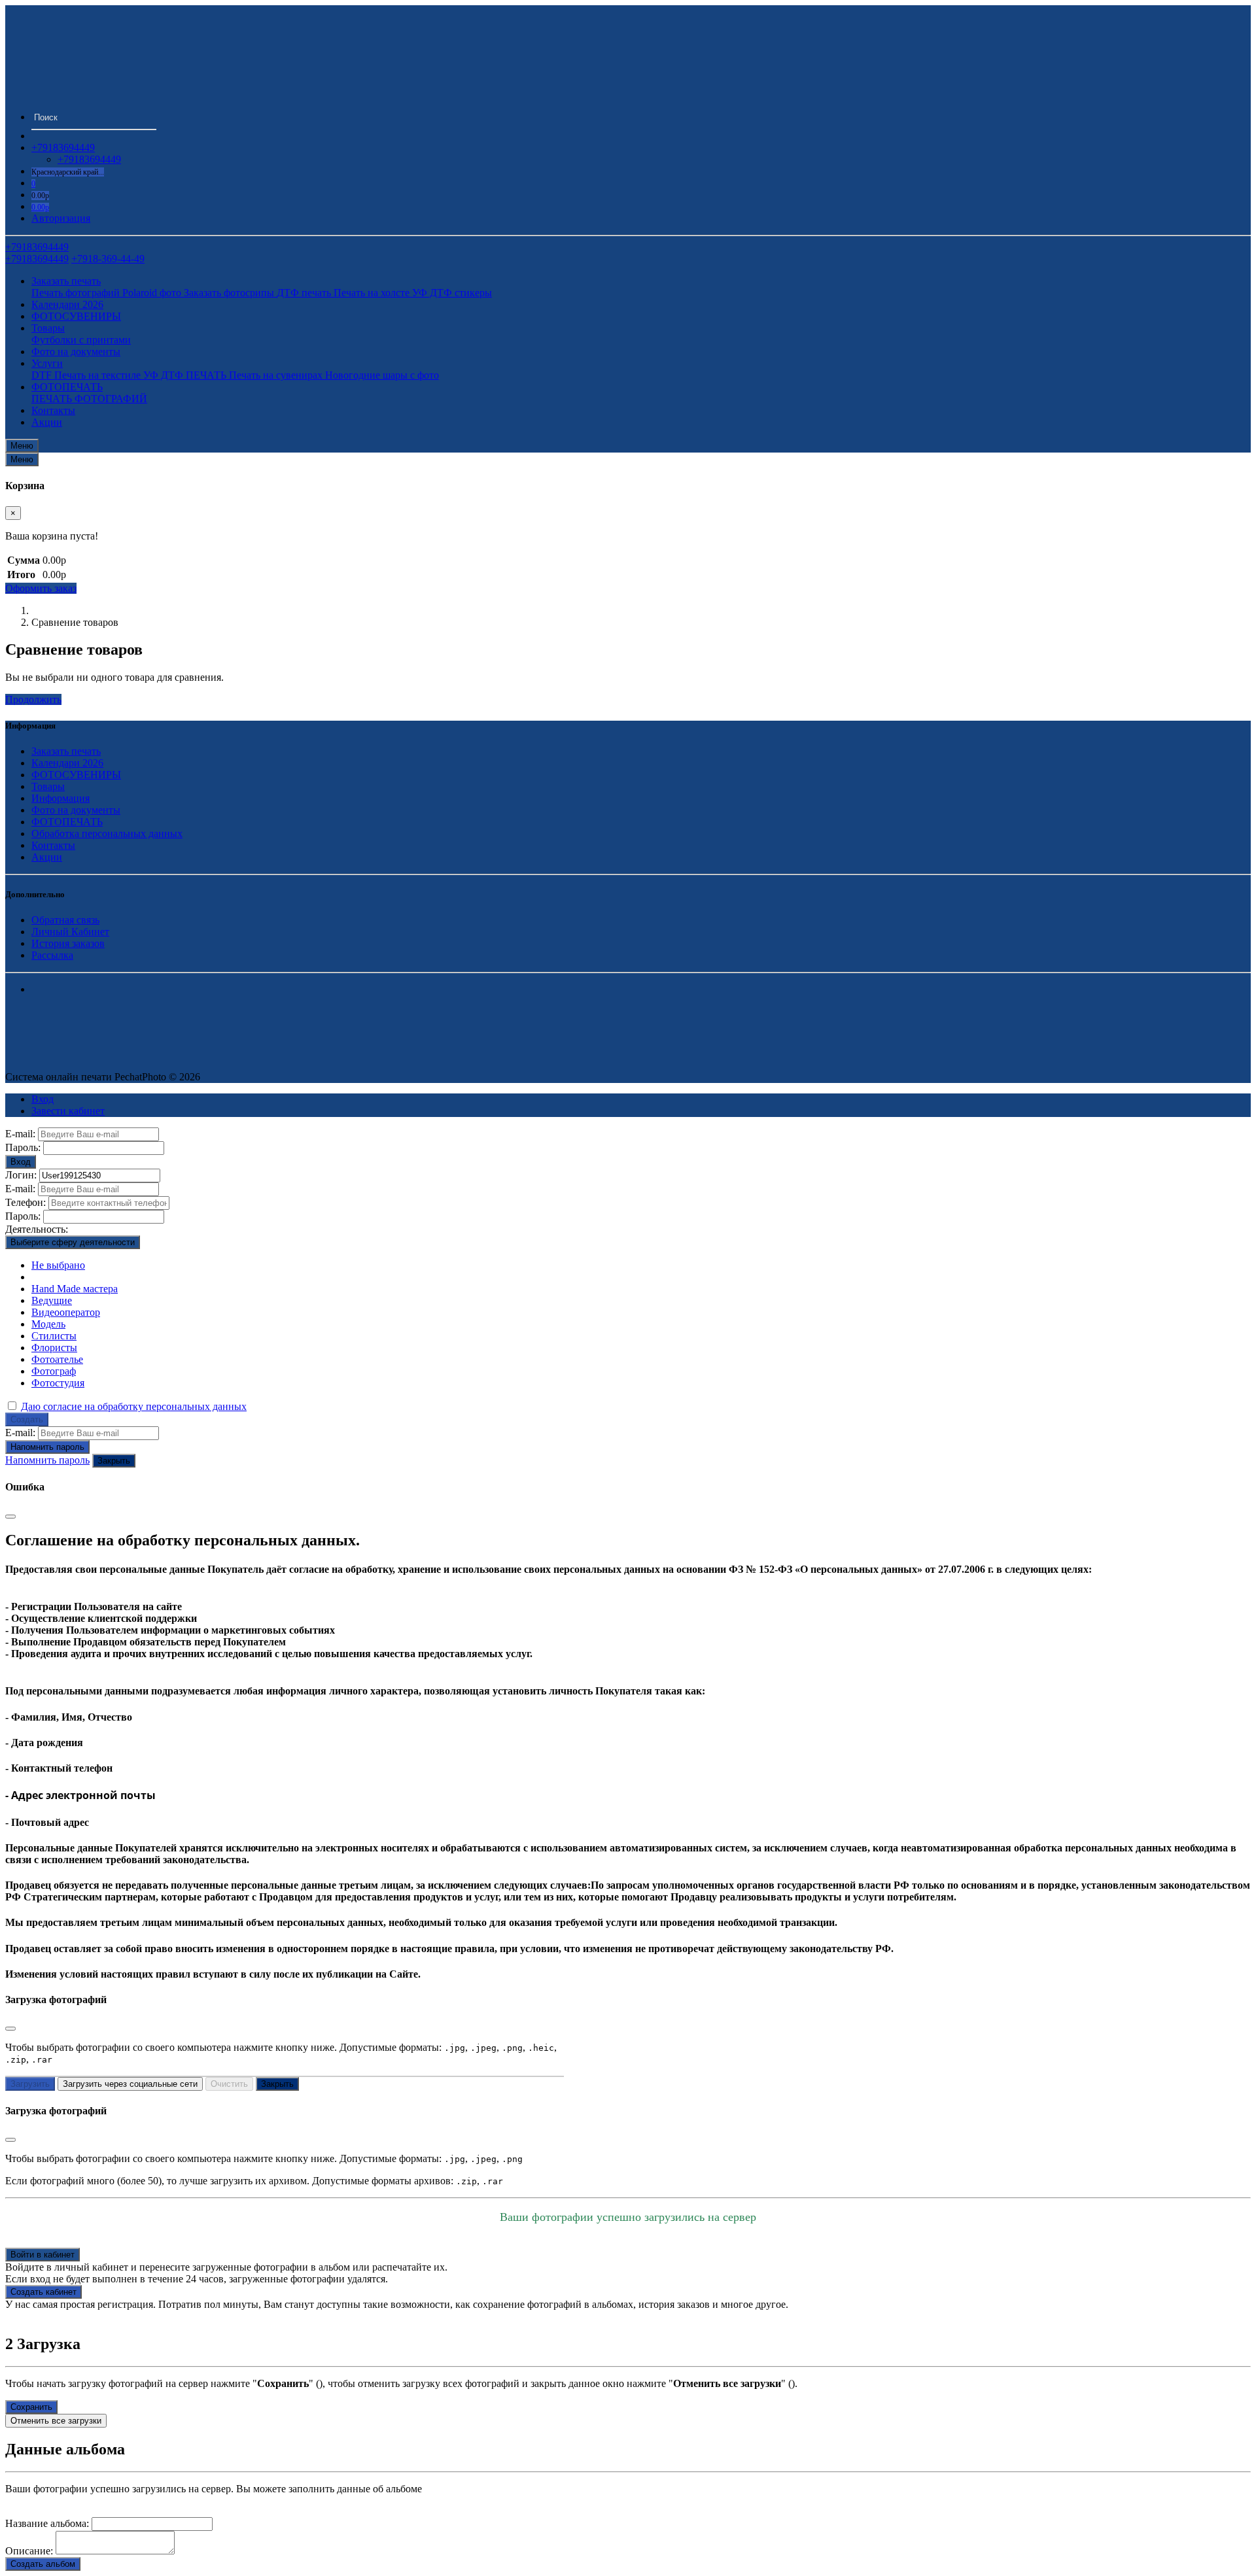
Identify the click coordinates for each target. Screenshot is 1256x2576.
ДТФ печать (305, 293)
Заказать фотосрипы (230, 293)
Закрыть (114, 1461)
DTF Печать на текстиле (87, 375)
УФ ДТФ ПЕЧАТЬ (186, 375)
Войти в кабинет (43, 2255)
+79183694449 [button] (63, 147)
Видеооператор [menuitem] (66, 1312)
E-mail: (20, 1134)
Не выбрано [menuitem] (58, 1265)
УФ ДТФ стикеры (452, 293)
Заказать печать (66, 751)
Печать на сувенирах (277, 375)
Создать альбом (43, 2564)
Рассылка (52, 955)
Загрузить (30, 2084)
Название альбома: (47, 2523)
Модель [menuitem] (48, 1324)
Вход (21, 1162)
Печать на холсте (373, 293)
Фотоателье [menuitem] (57, 1359)
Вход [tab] (43, 1099)
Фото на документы (76, 352)
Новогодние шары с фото (382, 375)
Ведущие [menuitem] (52, 1300)
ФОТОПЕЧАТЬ (67, 822)
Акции (47, 422)
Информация (61, 798)
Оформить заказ (41, 588)
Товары (48, 786)
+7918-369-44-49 (108, 259)
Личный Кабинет (70, 932)
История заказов (68, 943)
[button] (40, 206)
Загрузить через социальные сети (130, 2084)
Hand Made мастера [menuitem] (75, 1289)
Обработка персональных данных (107, 833)
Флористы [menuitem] (54, 1348)
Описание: (29, 2551)
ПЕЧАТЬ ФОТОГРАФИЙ (89, 399)
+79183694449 (89, 159)
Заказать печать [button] (66, 281)
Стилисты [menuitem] (54, 1336)
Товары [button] (48, 328)
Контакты (53, 410)
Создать (27, 1419)
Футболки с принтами (81, 340)
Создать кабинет (44, 2292)
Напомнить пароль (47, 1447)
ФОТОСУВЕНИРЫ (76, 316)
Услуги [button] (47, 363)
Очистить (229, 2084)
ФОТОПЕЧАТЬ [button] (67, 387)
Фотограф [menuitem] (54, 1371)
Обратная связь (65, 920)
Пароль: (23, 1147)
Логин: (21, 1175)
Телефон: (26, 1202)
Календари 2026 (67, 304)
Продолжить (33, 699)
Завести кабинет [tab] (68, 1111)
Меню (22, 446)
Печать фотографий (77, 293)
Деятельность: (37, 1229)
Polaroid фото (153, 293)
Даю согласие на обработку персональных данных (134, 1406)
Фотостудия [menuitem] (58, 1383)
